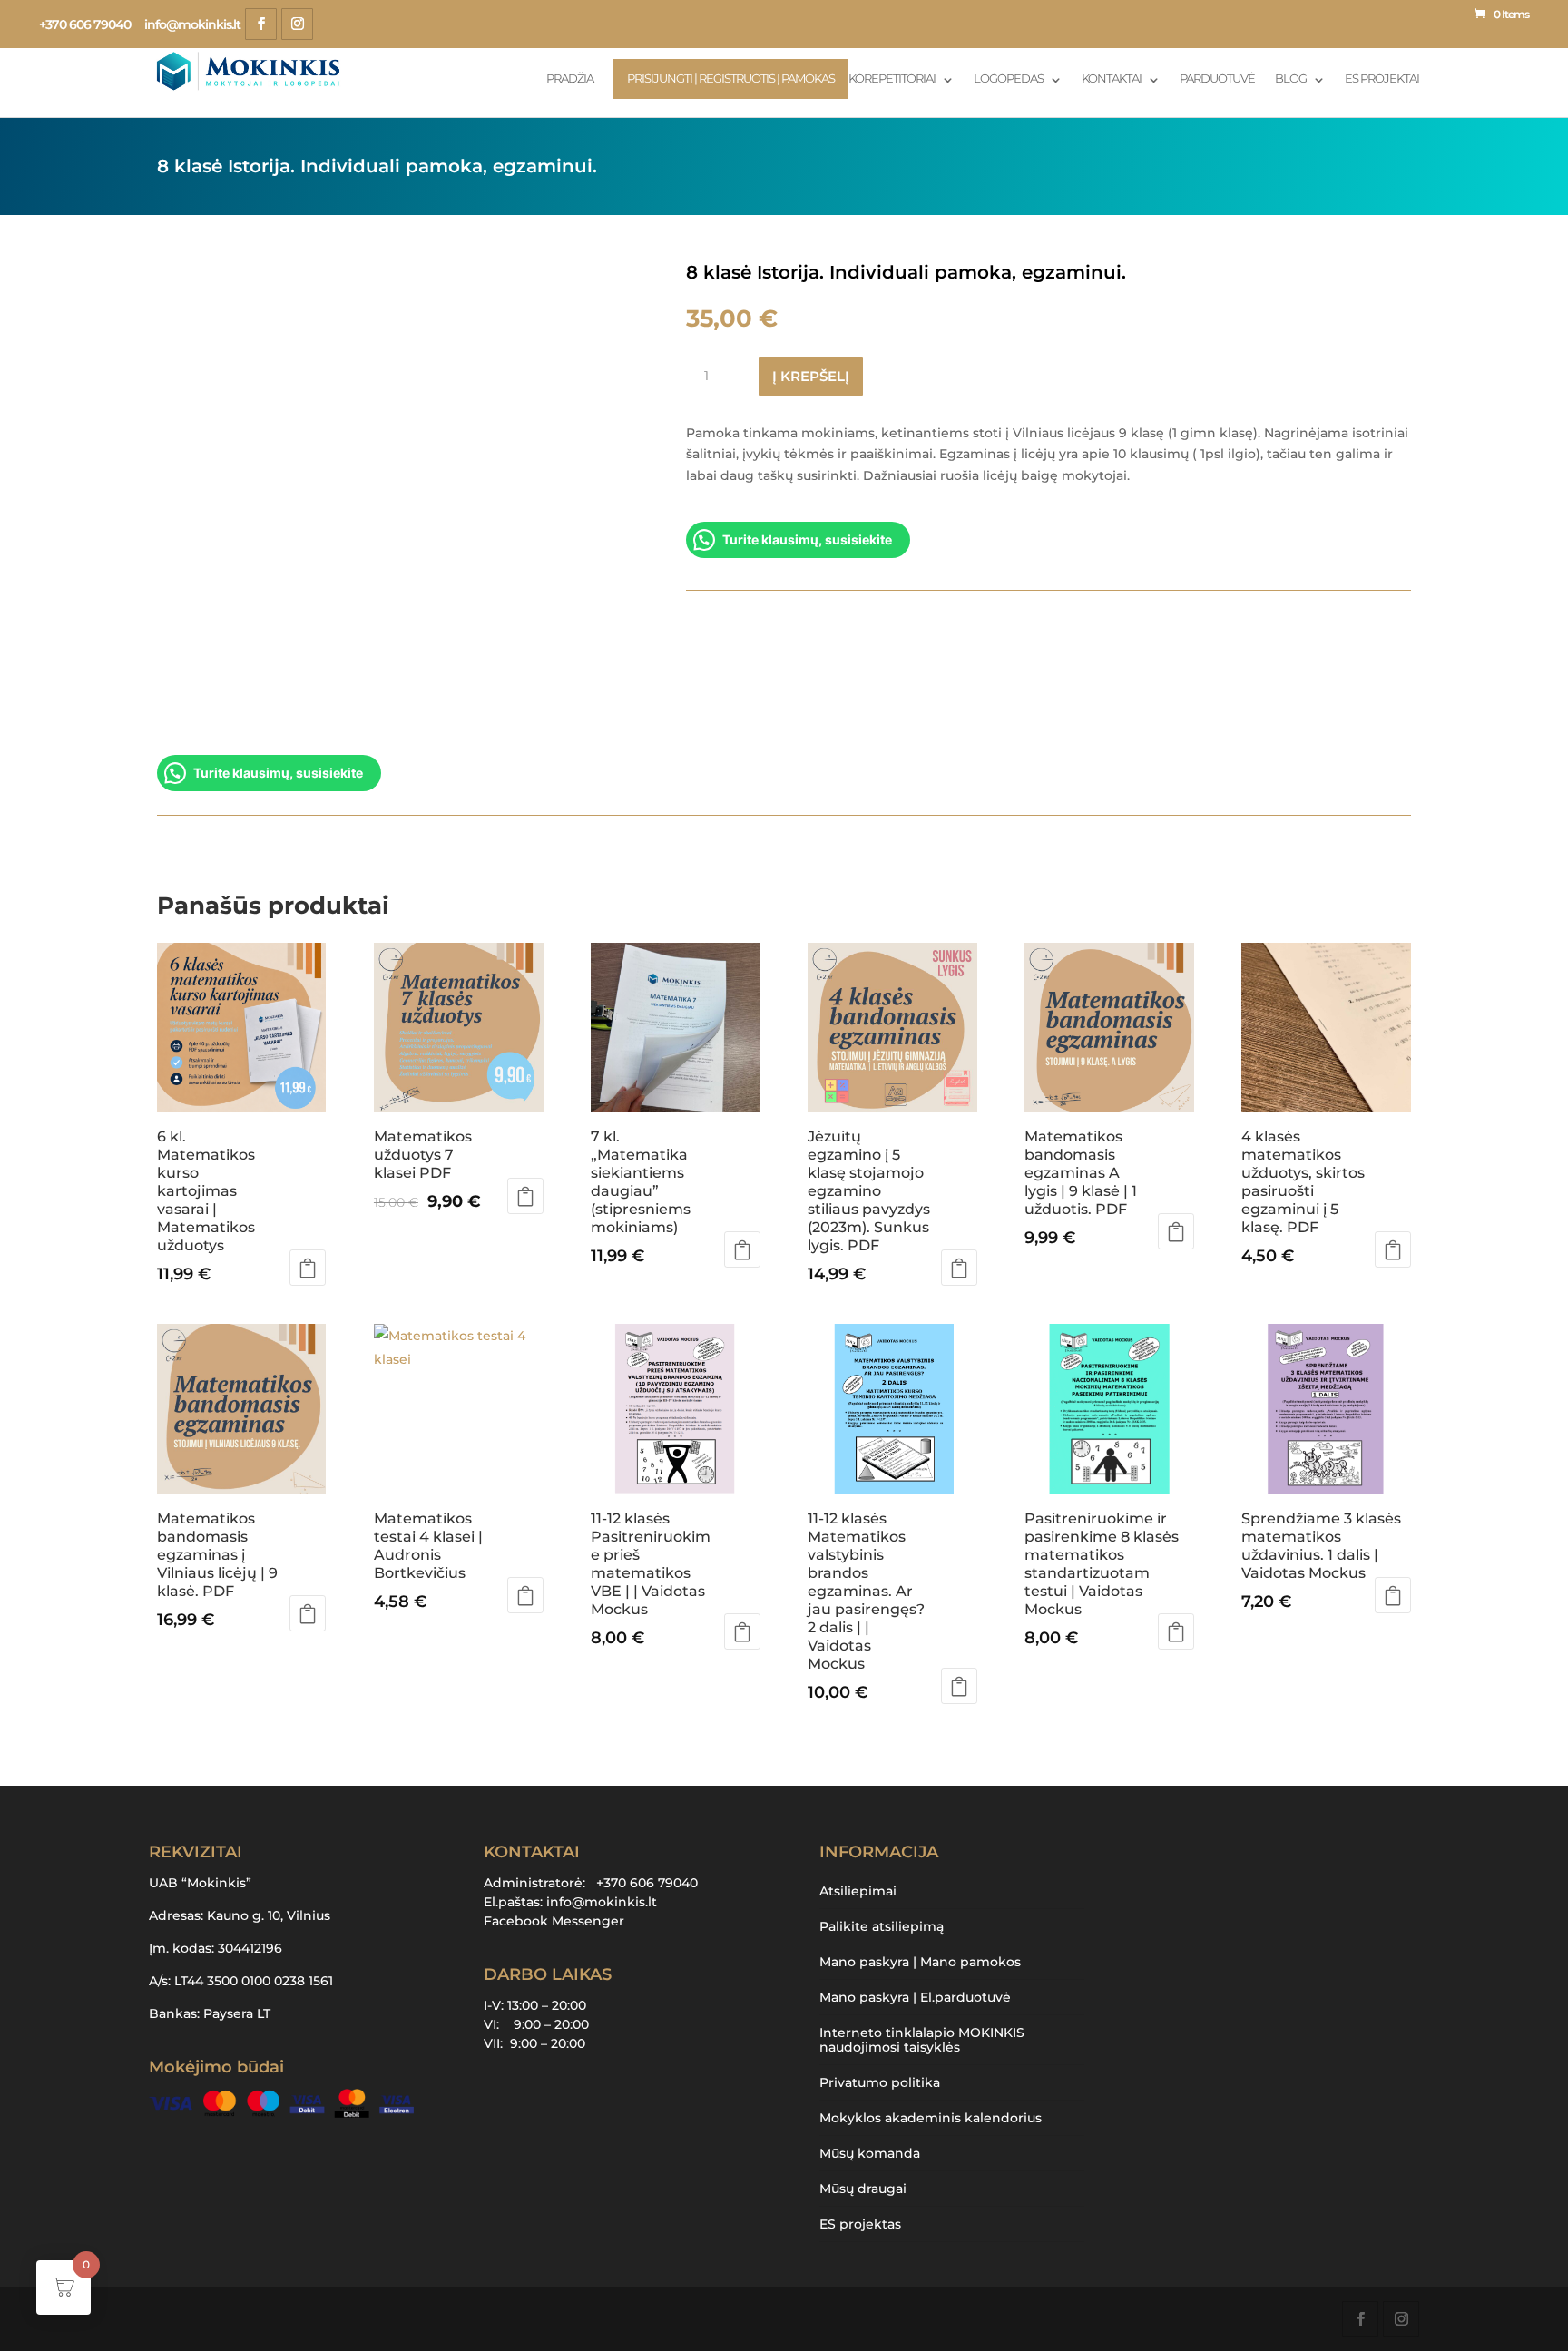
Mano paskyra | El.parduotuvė (915, 1997)
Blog (1291, 79)
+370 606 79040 (85, 24)
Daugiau (1176, 1631)
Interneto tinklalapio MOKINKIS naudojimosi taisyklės (922, 2040)
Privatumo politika (880, 2082)
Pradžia (570, 79)
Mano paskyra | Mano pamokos (920, 1962)
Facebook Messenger (554, 1921)
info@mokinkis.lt (602, 1902)
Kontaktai (1112, 79)
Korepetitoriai (892, 79)
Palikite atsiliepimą (882, 1926)
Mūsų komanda (870, 2153)
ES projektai (1382, 79)
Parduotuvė (1217, 79)
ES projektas (860, 2224)
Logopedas (1009, 79)
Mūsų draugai (863, 2189)
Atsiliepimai (858, 1891)
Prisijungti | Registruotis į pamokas (731, 78)
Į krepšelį (811, 376)
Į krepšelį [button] (308, 1268)
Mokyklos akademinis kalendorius (931, 2118)
